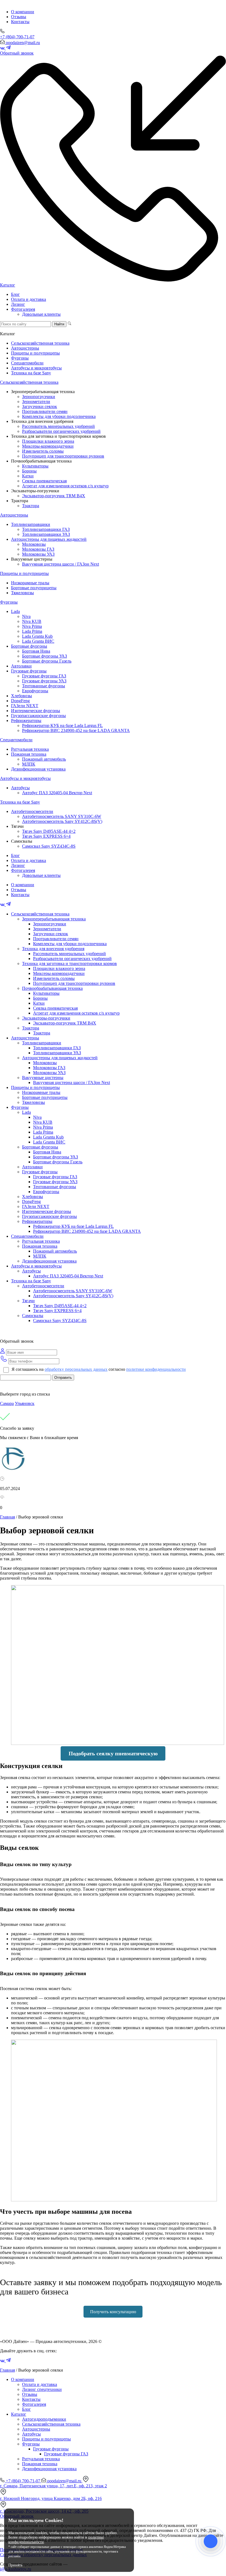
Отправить (63, 1378)
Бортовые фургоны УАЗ (45, 656)
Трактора (31, 506)
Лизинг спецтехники (42, 2389)
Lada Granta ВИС (38, 641)
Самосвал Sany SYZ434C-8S (49, 846)
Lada (15, 611)
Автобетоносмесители (32, 811)
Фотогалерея (23, 309)
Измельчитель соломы (43, 451)
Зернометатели (36, 402)
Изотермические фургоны (36, 711)
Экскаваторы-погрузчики (46, 1018)
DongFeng (20, 701)
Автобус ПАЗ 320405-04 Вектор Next (57, 793)
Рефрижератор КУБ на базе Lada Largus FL (62, 725)
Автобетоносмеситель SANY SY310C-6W (62, 816)
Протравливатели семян (45, 411)
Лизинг (18, 304)
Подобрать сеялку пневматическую (113, 1753)
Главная (7, 1517)
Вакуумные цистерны (43, 1078)
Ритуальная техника (30, 749)
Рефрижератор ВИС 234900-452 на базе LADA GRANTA (76, 730)
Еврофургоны (35, 691)
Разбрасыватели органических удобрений (61, 431)
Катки (28, 476)
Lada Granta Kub (37, 636)
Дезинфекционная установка (38, 769)
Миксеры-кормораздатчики (48, 446)
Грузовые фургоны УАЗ (44, 681)
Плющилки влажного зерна (48, 441)
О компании (23, 12)
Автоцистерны (25, 348)
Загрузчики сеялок (40, 406)
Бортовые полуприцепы (34, 588)
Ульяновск (25, 1403)
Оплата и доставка (29, 299)
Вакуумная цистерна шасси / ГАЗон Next (60, 564)
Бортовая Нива (36, 651)
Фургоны (20, 358)
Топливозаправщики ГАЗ (46, 529)
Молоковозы (34, 544)
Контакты (20, 22)
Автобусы (20, 788)
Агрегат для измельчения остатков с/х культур (65, 486)
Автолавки (21, 666)
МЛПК (29, 764)
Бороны (29, 471)
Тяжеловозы (22, 593)
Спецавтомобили (27, 363)
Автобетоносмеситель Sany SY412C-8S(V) (62, 821)
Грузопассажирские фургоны (38, 716)
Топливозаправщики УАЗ (46, 534)
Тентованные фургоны (44, 686)
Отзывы (19, 17)
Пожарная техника (29, 754)
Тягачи (28, 1301)
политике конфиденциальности (156, 1369)
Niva (26, 616)
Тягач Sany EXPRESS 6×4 (46, 836)
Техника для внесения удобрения (53, 949)
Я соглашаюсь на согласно (99, 1369)
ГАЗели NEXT (25, 706)
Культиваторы (35, 466)
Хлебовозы (21, 696)
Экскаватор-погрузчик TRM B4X (54, 496)
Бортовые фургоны (29, 646)
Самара (7, 1403)
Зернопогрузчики (39, 397)
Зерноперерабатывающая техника (54, 919)
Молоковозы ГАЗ (38, 549)
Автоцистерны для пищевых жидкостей (49, 539)
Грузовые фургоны (29, 671)
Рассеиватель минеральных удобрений (58, 426)
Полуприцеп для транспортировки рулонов (63, 456)
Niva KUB (32, 621)
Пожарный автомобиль (44, 759)
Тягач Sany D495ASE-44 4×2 (49, 831)
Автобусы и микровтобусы (36, 368)
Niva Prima (32, 626)
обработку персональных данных (76, 1369)
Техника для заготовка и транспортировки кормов (69, 963)
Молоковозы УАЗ (38, 554)
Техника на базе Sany (31, 373)
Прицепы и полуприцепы (35, 353)
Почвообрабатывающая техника (52, 988)
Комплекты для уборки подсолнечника (59, 416)
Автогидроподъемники (44, 2419)
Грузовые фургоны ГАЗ (44, 676)
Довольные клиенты (41, 314)
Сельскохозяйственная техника (40, 343)
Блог (15, 294)
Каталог (8, 285)
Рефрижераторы (26, 721)
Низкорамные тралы (30, 583)
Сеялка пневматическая (44, 481)
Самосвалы (33, 1316)
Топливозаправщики (31, 524)
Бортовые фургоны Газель (47, 661)
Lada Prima (32, 631)
